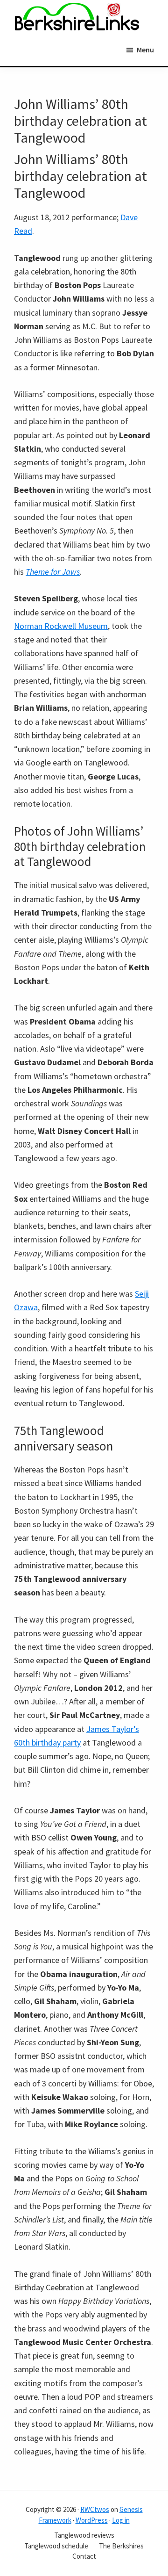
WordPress (92, 2520)
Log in (121, 2520)
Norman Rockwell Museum (61, 626)
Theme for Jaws (53, 572)
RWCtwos (95, 2509)
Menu (145, 50)
